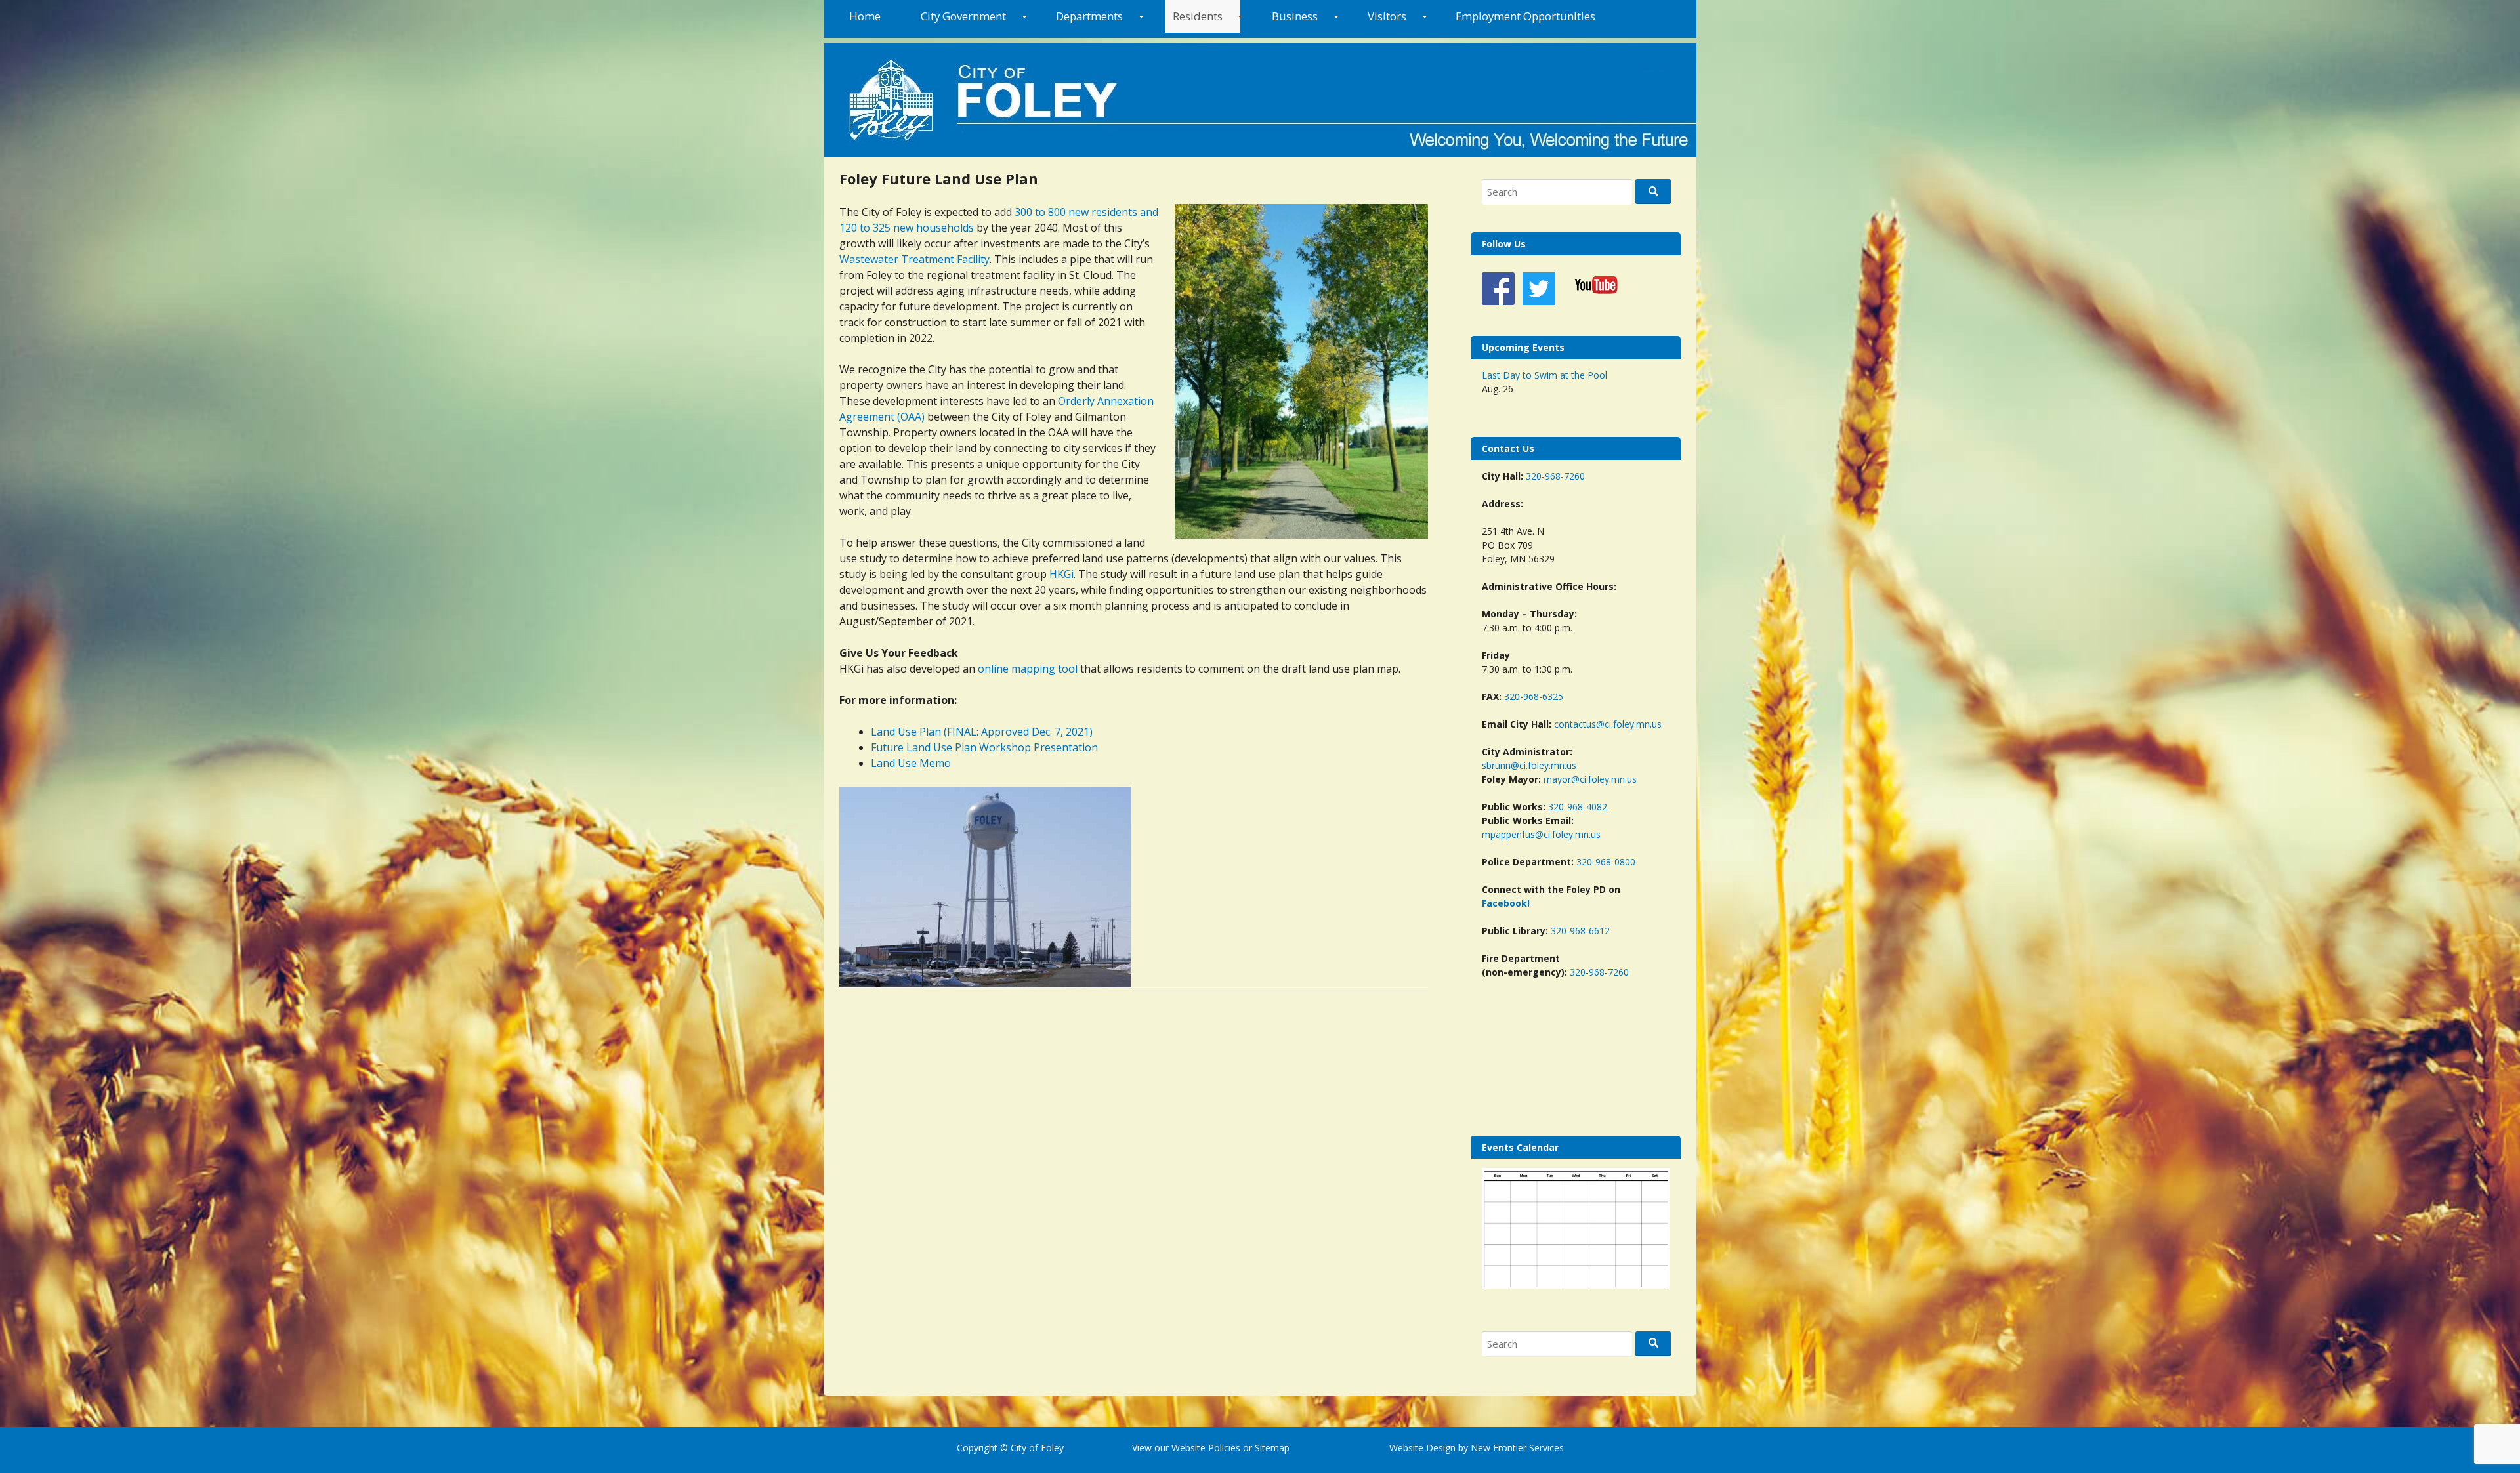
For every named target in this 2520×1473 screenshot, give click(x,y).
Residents (1198, 16)
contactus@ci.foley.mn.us (1608, 724)
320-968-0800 (1606, 862)
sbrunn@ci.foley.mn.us (1529, 765)
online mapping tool (1028, 669)
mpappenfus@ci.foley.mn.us (1541, 834)
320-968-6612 (1580, 931)
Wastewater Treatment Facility (914, 259)
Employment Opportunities (1525, 16)
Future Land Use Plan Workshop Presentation (984, 747)
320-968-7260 (1555, 476)
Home (865, 16)
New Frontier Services (1517, 1448)
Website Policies (1206, 1448)
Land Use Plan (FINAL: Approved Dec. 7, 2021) (982, 732)
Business (1295, 16)
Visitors (1387, 16)
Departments (1089, 16)
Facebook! (1506, 903)
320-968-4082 (1578, 807)
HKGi (1061, 574)
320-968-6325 (1534, 696)
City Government (963, 16)
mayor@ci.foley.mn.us (1590, 779)
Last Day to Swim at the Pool (1544, 375)
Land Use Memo (911, 763)
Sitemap (1271, 1448)
